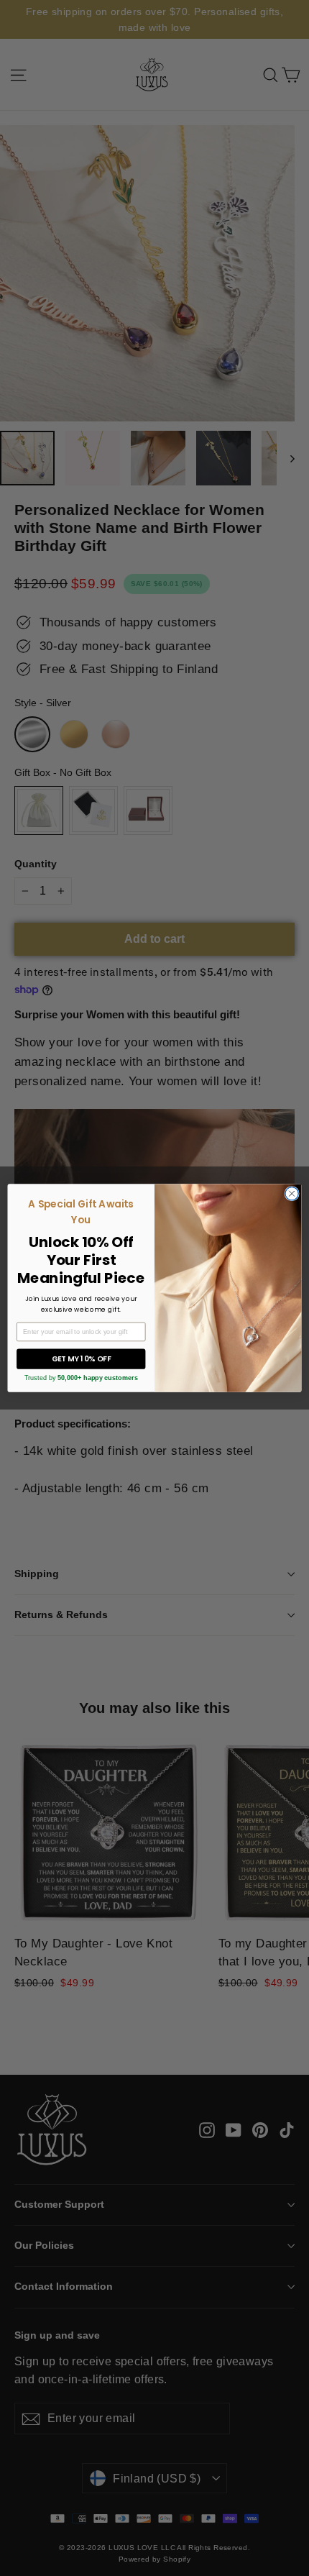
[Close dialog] (292, 1193)
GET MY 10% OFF (81, 1359)
